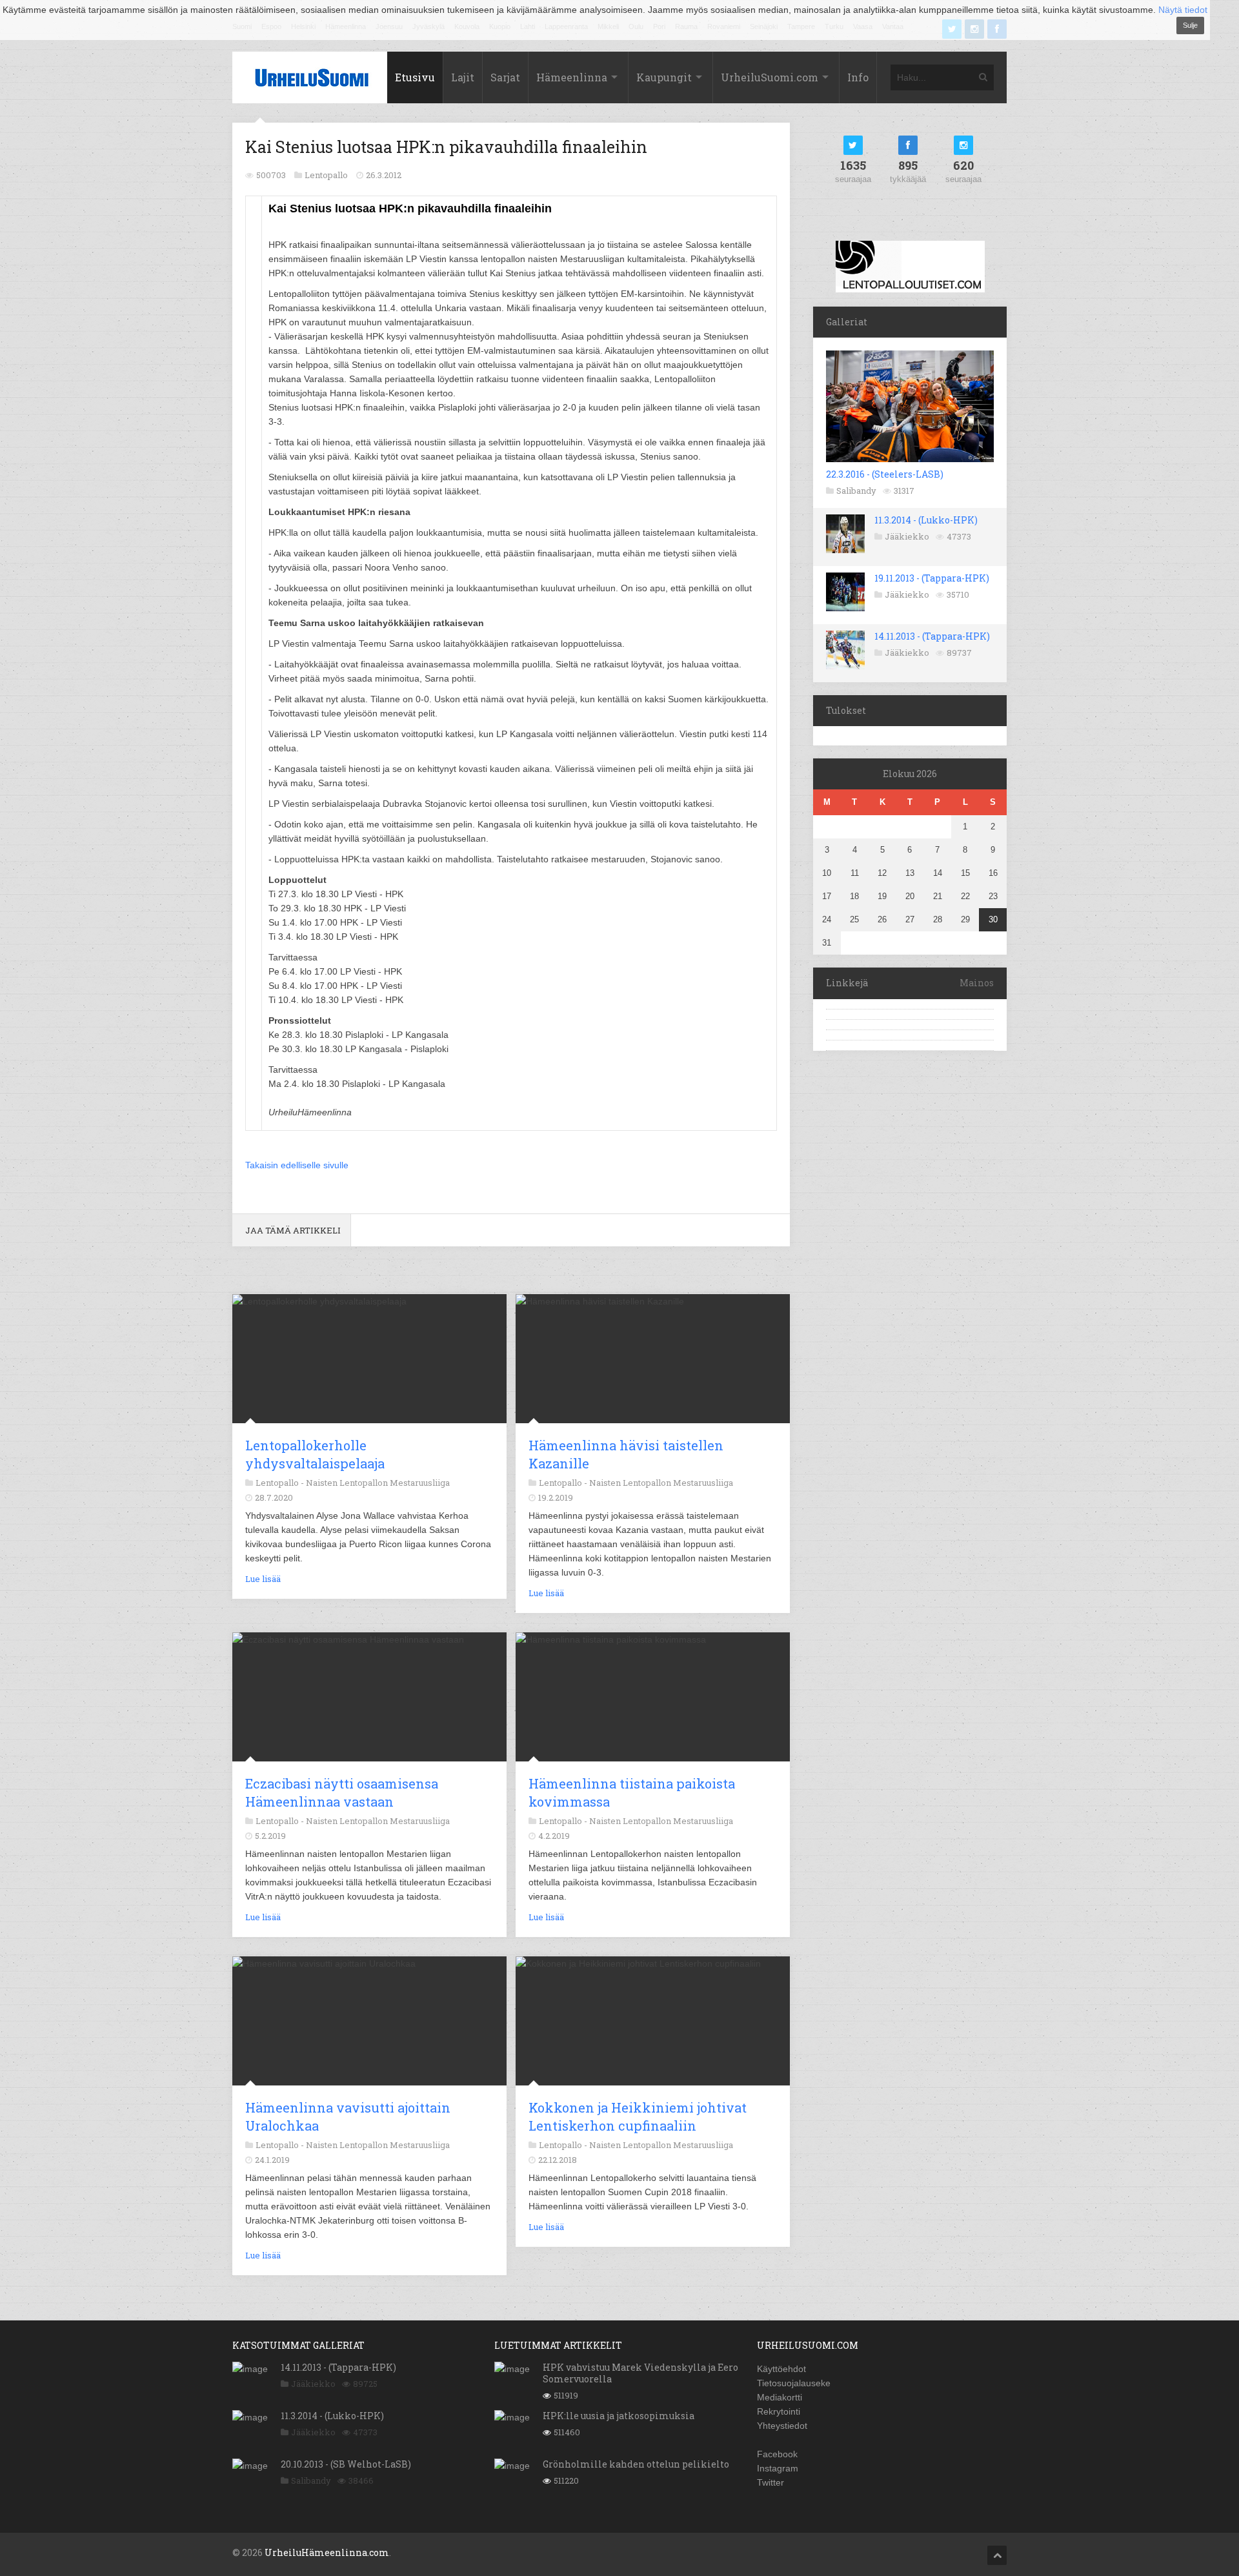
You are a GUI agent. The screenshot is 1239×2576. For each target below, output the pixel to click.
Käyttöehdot (781, 2369)
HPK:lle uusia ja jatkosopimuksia (619, 2416)
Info (858, 77)
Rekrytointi (779, 2411)
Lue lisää (263, 1579)
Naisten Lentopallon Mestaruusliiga (378, 1483)
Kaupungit (664, 77)
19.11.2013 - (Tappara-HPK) (932, 578)
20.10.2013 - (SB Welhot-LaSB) (346, 2464)
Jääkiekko (907, 536)
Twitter (771, 2482)
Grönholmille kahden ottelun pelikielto (636, 2464)
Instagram (778, 2468)
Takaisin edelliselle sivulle (297, 1165)
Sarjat (505, 77)
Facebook (777, 2454)
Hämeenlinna (572, 77)
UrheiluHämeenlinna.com (327, 2552)
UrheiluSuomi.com (770, 77)
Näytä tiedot (1183, 10)
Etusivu (415, 77)
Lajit (463, 77)
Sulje (1190, 25)
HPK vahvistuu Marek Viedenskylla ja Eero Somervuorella (640, 2373)
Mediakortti (780, 2397)
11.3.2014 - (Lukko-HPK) (926, 520)
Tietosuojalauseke (794, 2383)
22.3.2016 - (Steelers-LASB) (885, 474)
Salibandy (856, 491)
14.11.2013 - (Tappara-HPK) (932, 636)
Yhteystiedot (782, 2426)
